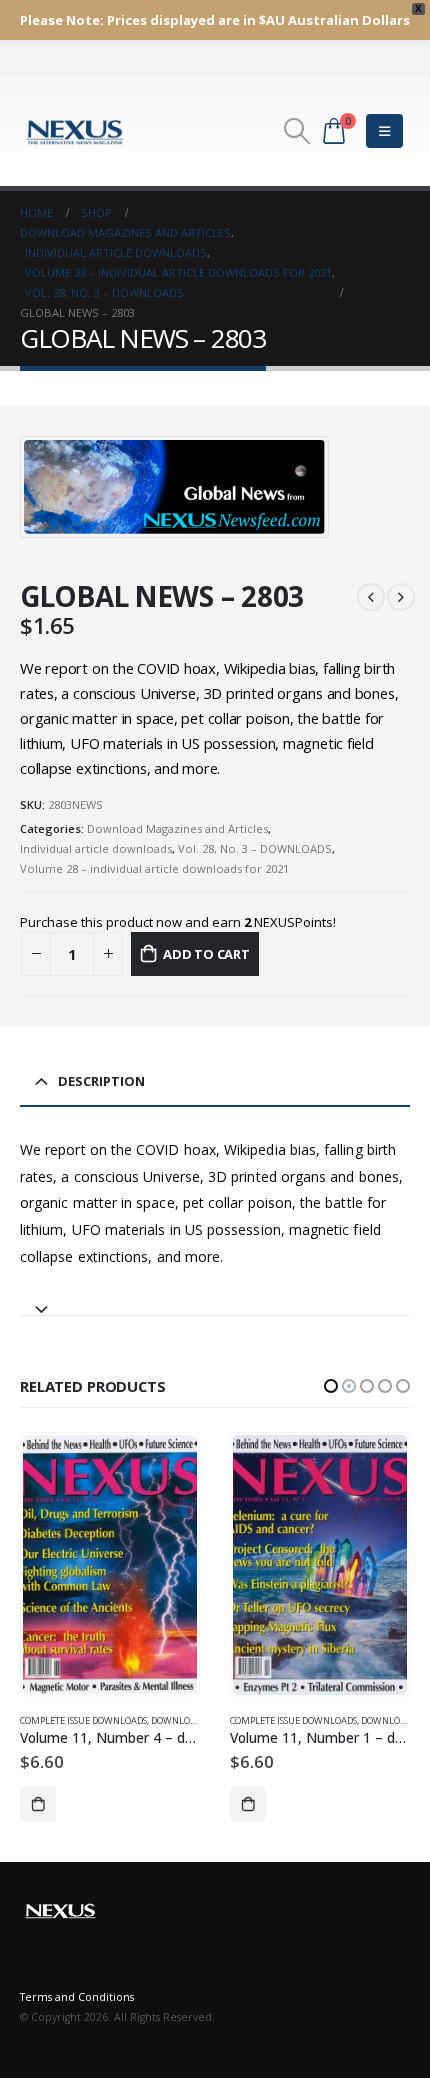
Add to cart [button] (38, 1804)
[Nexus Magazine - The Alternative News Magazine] (75, 131)
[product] (109, 1565)
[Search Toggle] (296, 131)
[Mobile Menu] (384, 131)
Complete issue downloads (83, 1720)
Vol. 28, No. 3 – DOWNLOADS (255, 848)
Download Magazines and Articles (177, 828)
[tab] (215, 1300)
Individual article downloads (96, 848)
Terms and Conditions (77, 1997)
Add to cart (206, 954)
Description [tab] (101, 1081)
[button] (331, 1386)
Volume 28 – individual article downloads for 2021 (154, 868)
